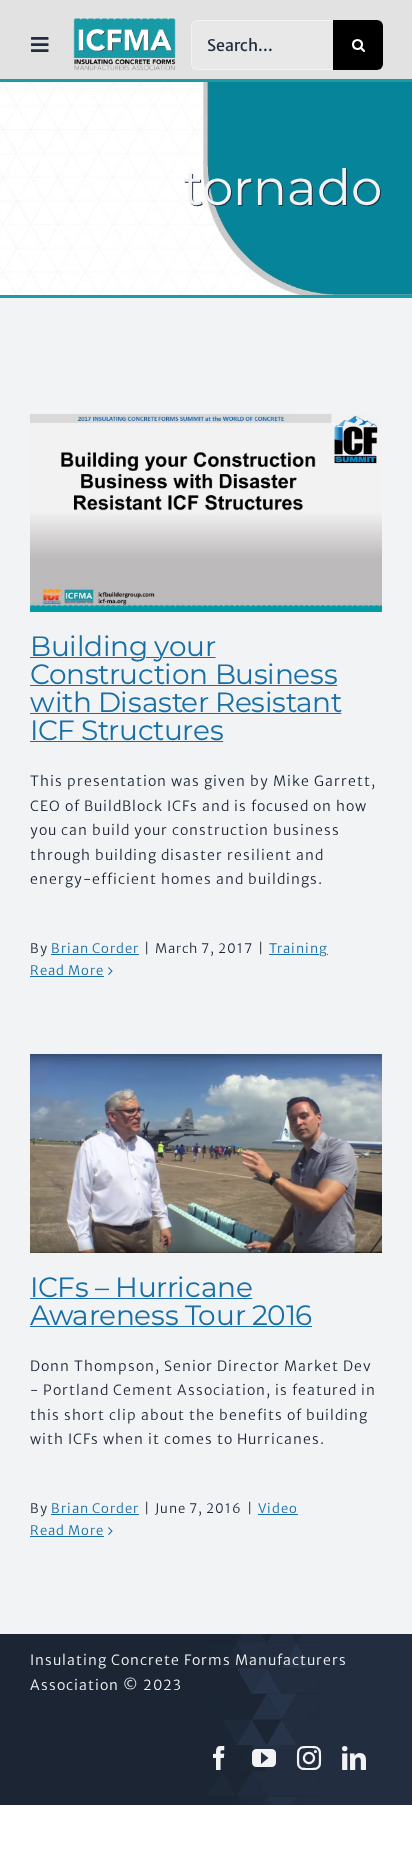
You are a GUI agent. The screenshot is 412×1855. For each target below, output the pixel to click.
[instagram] (309, 1758)
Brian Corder (95, 948)
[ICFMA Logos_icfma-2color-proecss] (124, 25)
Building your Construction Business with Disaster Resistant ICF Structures (185, 688)
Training (298, 948)
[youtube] (264, 1758)
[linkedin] (354, 1758)
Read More (67, 970)
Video (278, 1508)
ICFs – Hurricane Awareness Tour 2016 (171, 1301)
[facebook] (219, 1758)
